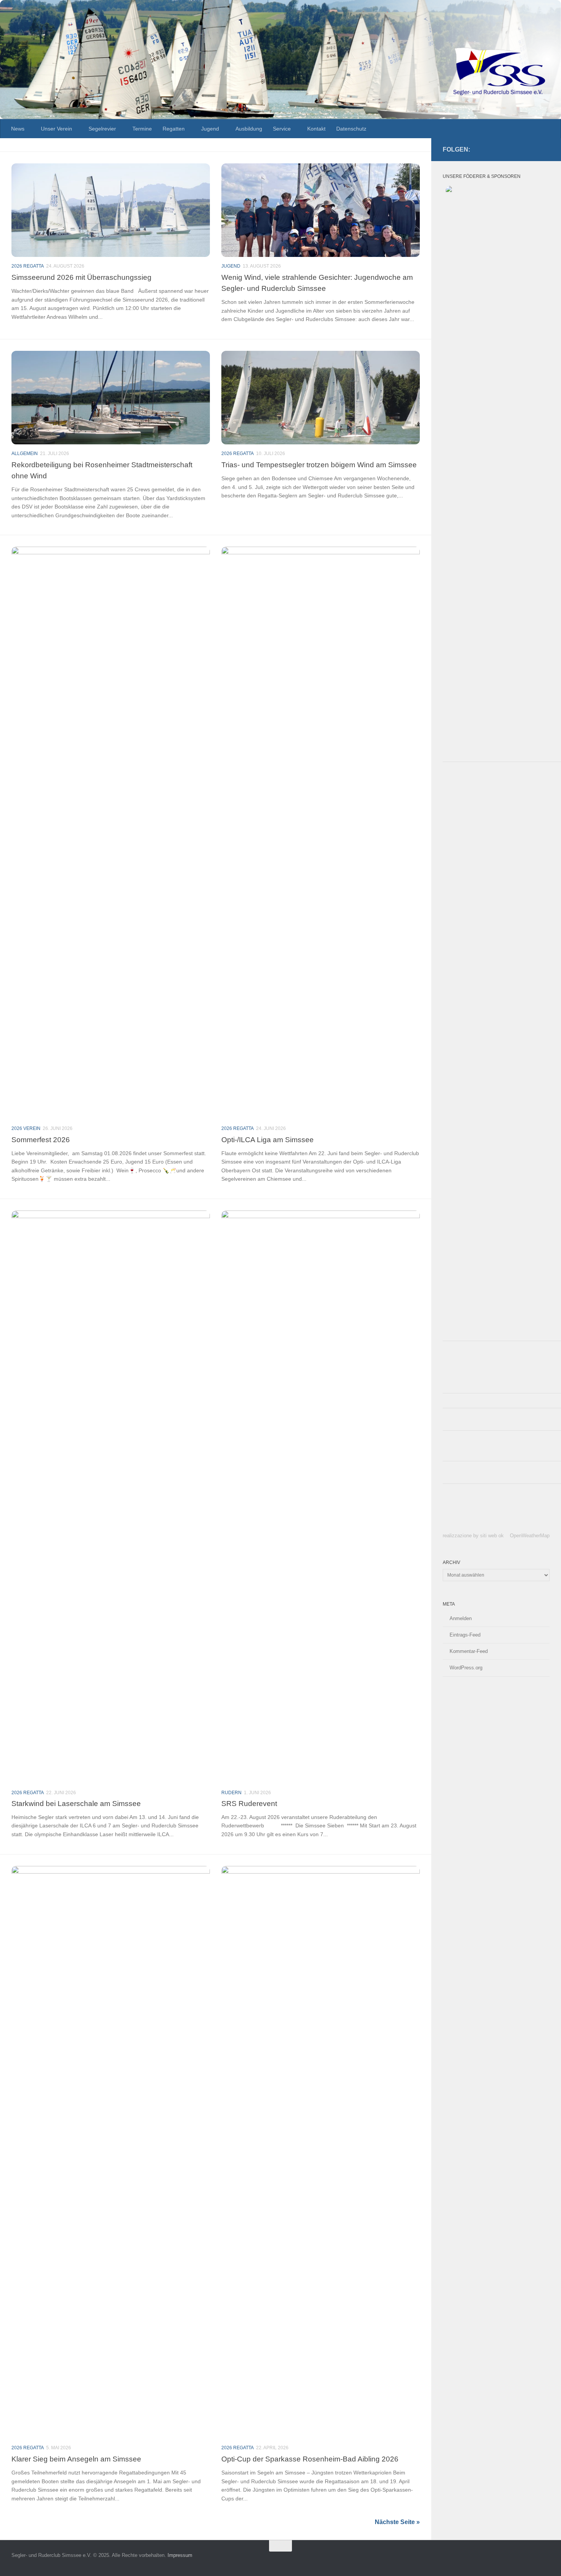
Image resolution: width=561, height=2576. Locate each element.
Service (282, 129)
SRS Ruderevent (249, 1803)
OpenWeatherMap (530, 1536)
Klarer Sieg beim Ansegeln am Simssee (76, 2459)
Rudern (231, 1793)
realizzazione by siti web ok (473, 1536)
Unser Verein (56, 129)
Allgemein (25, 454)
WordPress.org (466, 1668)
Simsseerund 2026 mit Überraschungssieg (81, 277)
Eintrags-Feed (465, 1635)
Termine (142, 129)
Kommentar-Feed (469, 1651)
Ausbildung (249, 129)
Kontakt (316, 129)
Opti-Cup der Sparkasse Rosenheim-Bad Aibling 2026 (310, 2459)
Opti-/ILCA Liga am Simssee (268, 1140)
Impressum (180, 2555)
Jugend (231, 266)
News (18, 129)
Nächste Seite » (397, 2522)
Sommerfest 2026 (41, 1140)
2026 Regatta (28, 266)
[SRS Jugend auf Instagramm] (545, 148)
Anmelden (461, 1618)
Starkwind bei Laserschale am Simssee (76, 1803)
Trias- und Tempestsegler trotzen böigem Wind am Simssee (319, 465)
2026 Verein (26, 1128)
